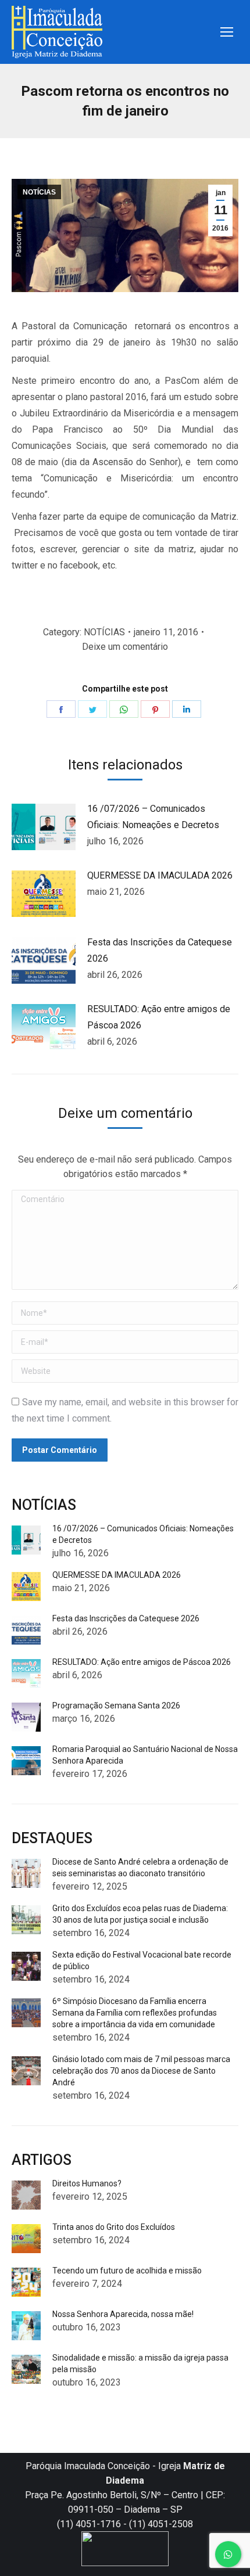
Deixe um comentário (125, 647)
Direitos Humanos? (87, 2183)
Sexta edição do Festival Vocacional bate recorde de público (142, 1960)
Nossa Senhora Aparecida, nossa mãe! (123, 2314)
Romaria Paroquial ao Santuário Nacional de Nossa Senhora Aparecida (145, 1755)
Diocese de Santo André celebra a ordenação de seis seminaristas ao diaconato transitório (140, 1868)
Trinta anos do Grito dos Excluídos (114, 2227)
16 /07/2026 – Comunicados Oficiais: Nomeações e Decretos (153, 817)
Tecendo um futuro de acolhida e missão (127, 2271)
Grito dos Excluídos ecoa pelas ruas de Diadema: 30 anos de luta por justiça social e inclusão (140, 1914)
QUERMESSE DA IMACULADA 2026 (160, 875)
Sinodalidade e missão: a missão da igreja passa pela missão (140, 2363)
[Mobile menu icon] (227, 32)
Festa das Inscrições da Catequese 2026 (160, 950)
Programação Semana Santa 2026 (116, 1706)
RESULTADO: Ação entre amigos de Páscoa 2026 (159, 1017)
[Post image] (44, 827)
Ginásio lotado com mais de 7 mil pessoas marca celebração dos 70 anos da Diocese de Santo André (141, 2071)
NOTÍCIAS (39, 192)
